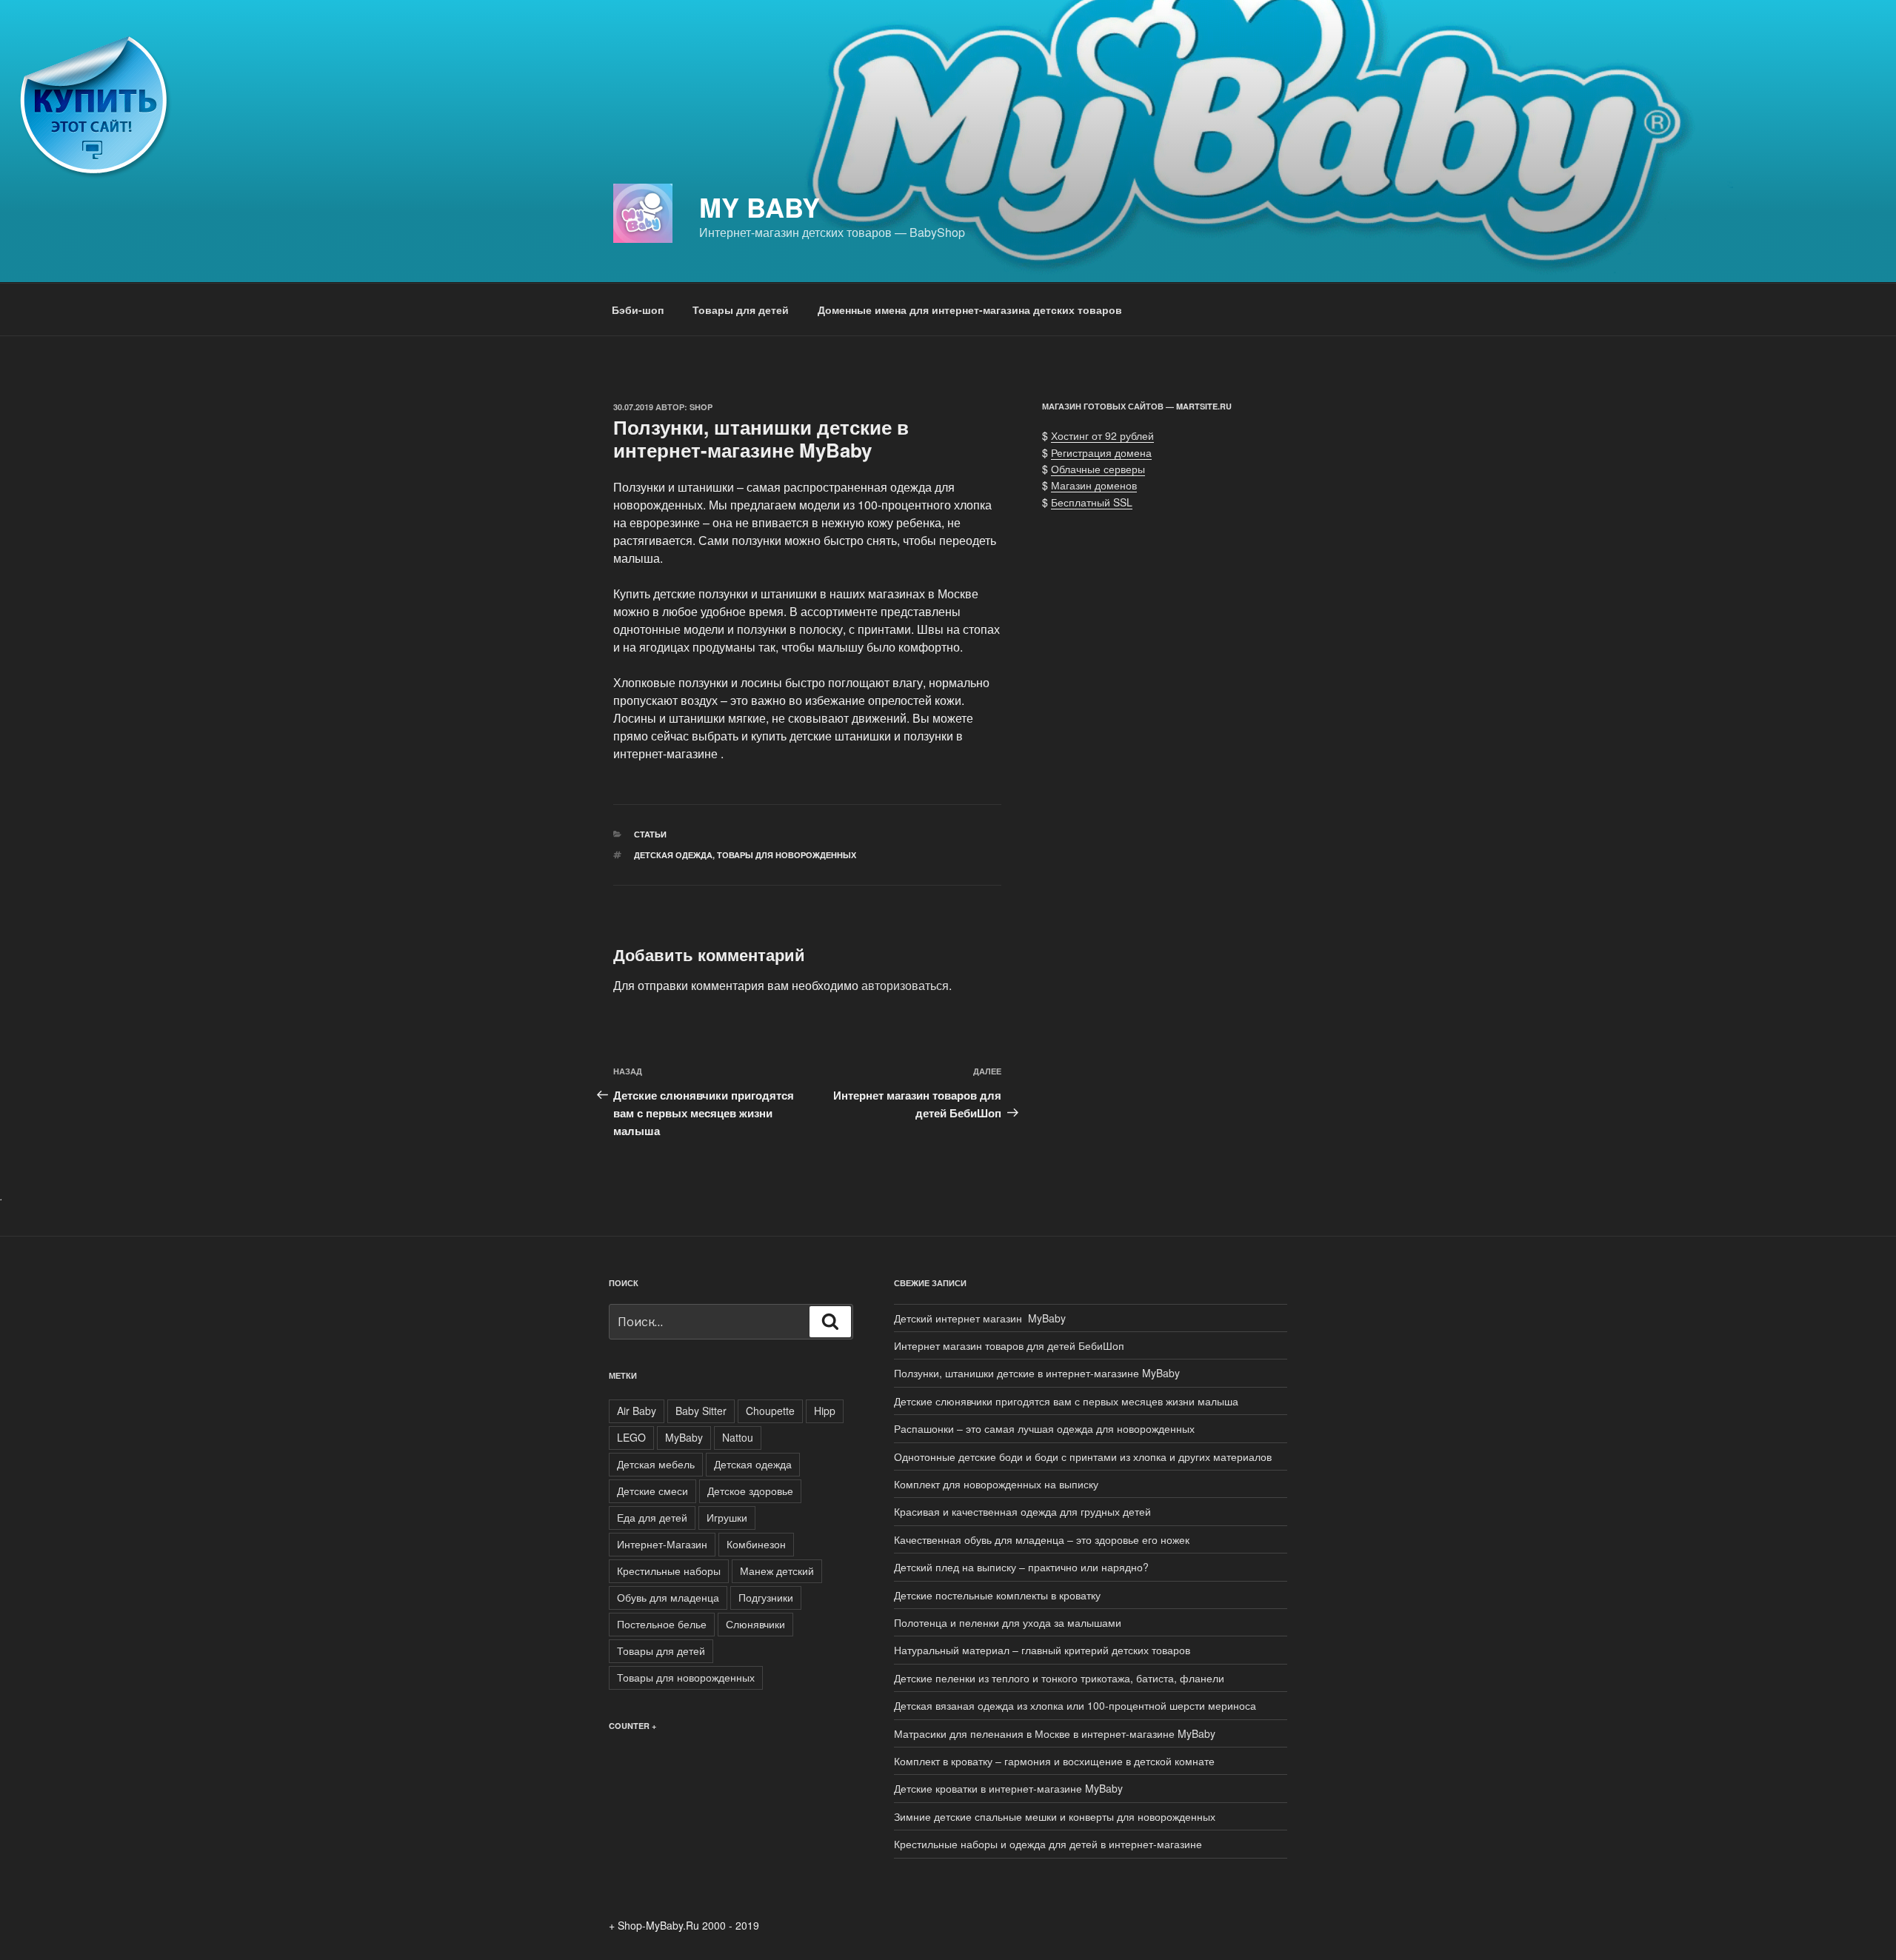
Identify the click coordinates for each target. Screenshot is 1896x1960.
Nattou (738, 1437)
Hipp (825, 1411)
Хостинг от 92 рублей (1102, 435)
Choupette (770, 1411)
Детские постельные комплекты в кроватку (997, 1595)
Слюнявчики (755, 1624)
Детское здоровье (750, 1491)
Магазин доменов (1094, 485)
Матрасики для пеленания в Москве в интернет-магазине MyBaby (1055, 1733)
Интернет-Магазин (662, 1544)
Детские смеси (652, 1491)
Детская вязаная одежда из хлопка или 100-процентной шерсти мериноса (1075, 1705)
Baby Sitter (701, 1411)
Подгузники (766, 1597)
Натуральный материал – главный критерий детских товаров (1042, 1650)
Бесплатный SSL (1092, 502)
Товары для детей (741, 310)
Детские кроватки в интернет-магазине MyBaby (1008, 1788)
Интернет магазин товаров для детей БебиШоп (1009, 1345)
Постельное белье (662, 1624)
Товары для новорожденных (787, 855)
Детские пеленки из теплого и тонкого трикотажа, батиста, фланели (1059, 1678)
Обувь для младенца (668, 1597)
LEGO (631, 1437)
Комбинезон (756, 1544)
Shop (701, 407)
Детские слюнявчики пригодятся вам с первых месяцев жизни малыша (1066, 1401)
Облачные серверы (1098, 469)
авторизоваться (905, 985)
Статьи (650, 834)
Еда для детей (652, 1517)
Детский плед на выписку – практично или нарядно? (1021, 1567)
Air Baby (637, 1411)
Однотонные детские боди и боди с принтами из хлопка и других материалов (1083, 1456)
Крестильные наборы (669, 1571)
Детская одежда (673, 855)
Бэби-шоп (638, 310)
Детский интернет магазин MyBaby (980, 1318)
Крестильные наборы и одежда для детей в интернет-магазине (1048, 1844)
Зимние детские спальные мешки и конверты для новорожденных (1055, 1816)
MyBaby (684, 1437)
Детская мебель (656, 1464)
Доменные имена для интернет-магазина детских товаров (970, 310)
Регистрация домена (1101, 452)
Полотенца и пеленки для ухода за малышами (1008, 1622)
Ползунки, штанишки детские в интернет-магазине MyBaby (1037, 1373)
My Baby (760, 207)
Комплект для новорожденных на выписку (996, 1484)
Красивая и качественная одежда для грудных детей (1022, 1511)
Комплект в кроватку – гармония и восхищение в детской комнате (1054, 1761)
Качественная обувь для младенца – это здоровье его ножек (1042, 1539)
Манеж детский (777, 1571)
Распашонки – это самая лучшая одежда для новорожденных (1044, 1428)
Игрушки (727, 1517)
